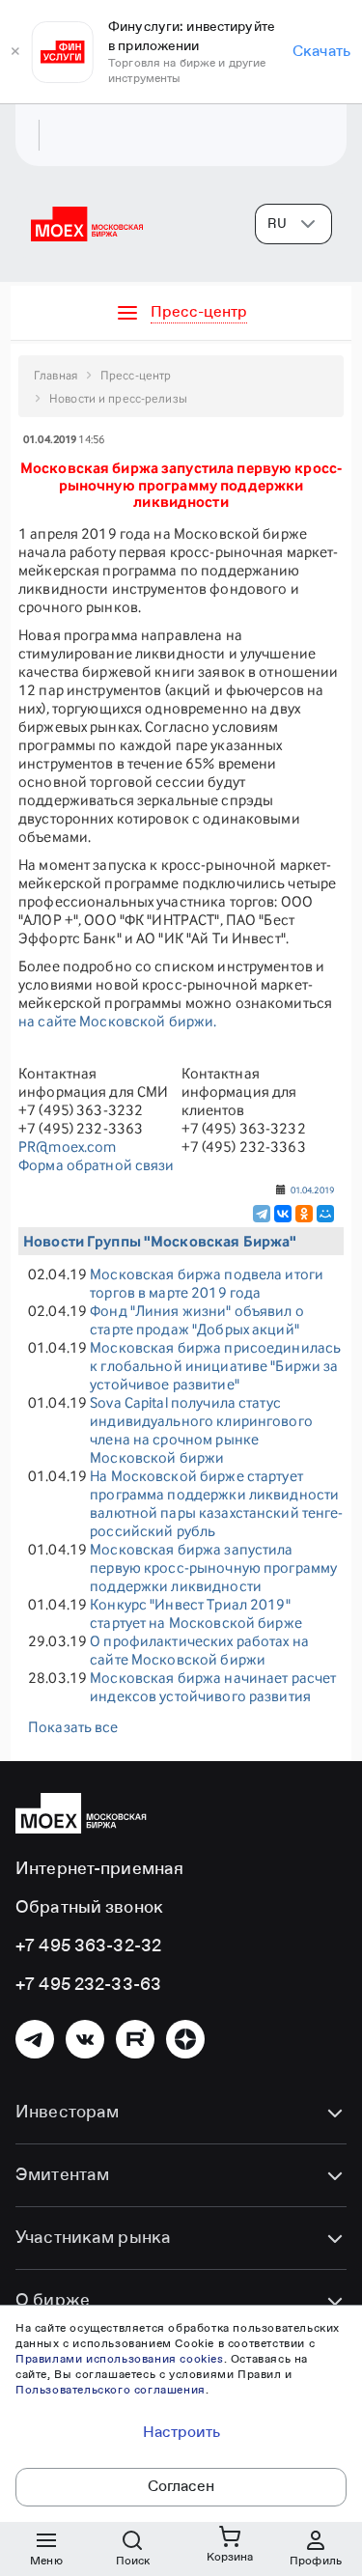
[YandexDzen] (185, 2039)
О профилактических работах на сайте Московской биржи (199, 1650)
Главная (56, 375)
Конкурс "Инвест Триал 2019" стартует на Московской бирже (196, 1613)
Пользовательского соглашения (111, 2391)
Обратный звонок (89, 1908)
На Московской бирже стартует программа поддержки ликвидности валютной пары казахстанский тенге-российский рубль (216, 1503)
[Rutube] (135, 2039)
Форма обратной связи (97, 1165)
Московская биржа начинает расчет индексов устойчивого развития (213, 1687)
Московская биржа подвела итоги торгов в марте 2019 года (207, 1283)
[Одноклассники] (304, 1214)
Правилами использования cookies (120, 2360)
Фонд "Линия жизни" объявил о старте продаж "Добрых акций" (197, 1320)
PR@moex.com (67, 1147)
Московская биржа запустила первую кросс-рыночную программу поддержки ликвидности (213, 1568)
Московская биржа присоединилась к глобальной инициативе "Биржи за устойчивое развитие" (215, 1366)
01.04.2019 (312, 1190)
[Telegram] (262, 1214)
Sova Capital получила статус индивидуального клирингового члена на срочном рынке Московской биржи (201, 1430)
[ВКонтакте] (283, 1214)
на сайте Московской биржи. (117, 1021)
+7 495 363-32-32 (88, 1946)
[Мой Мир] (325, 1214)
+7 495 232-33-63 (88, 1985)
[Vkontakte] (85, 2039)
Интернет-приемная (99, 1869)
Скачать (321, 52)
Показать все (73, 1727)
